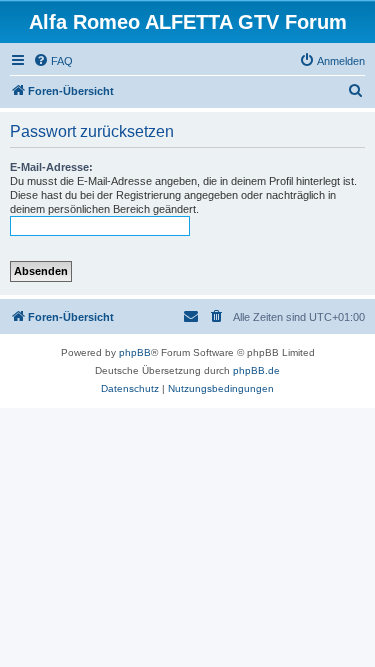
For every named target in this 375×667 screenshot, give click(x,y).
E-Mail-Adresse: (51, 167)
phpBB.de (256, 370)
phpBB (135, 352)
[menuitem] (53, 61)
